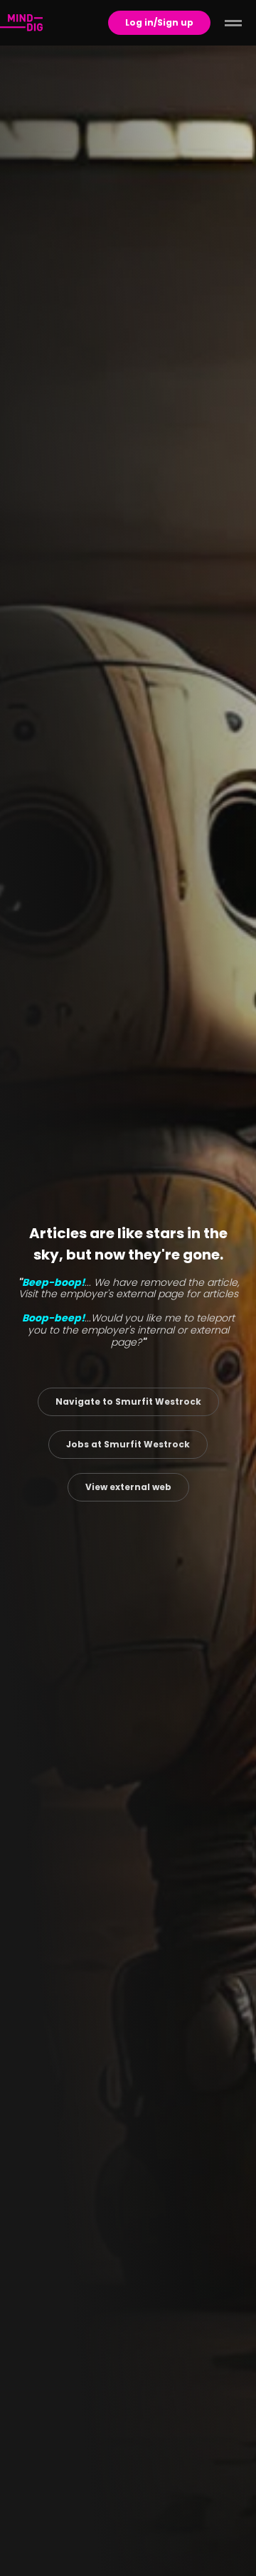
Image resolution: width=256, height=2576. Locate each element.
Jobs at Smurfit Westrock (128, 1444)
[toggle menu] (233, 23)
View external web (128, 1487)
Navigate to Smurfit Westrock (128, 1402)
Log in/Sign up (159, 22)
